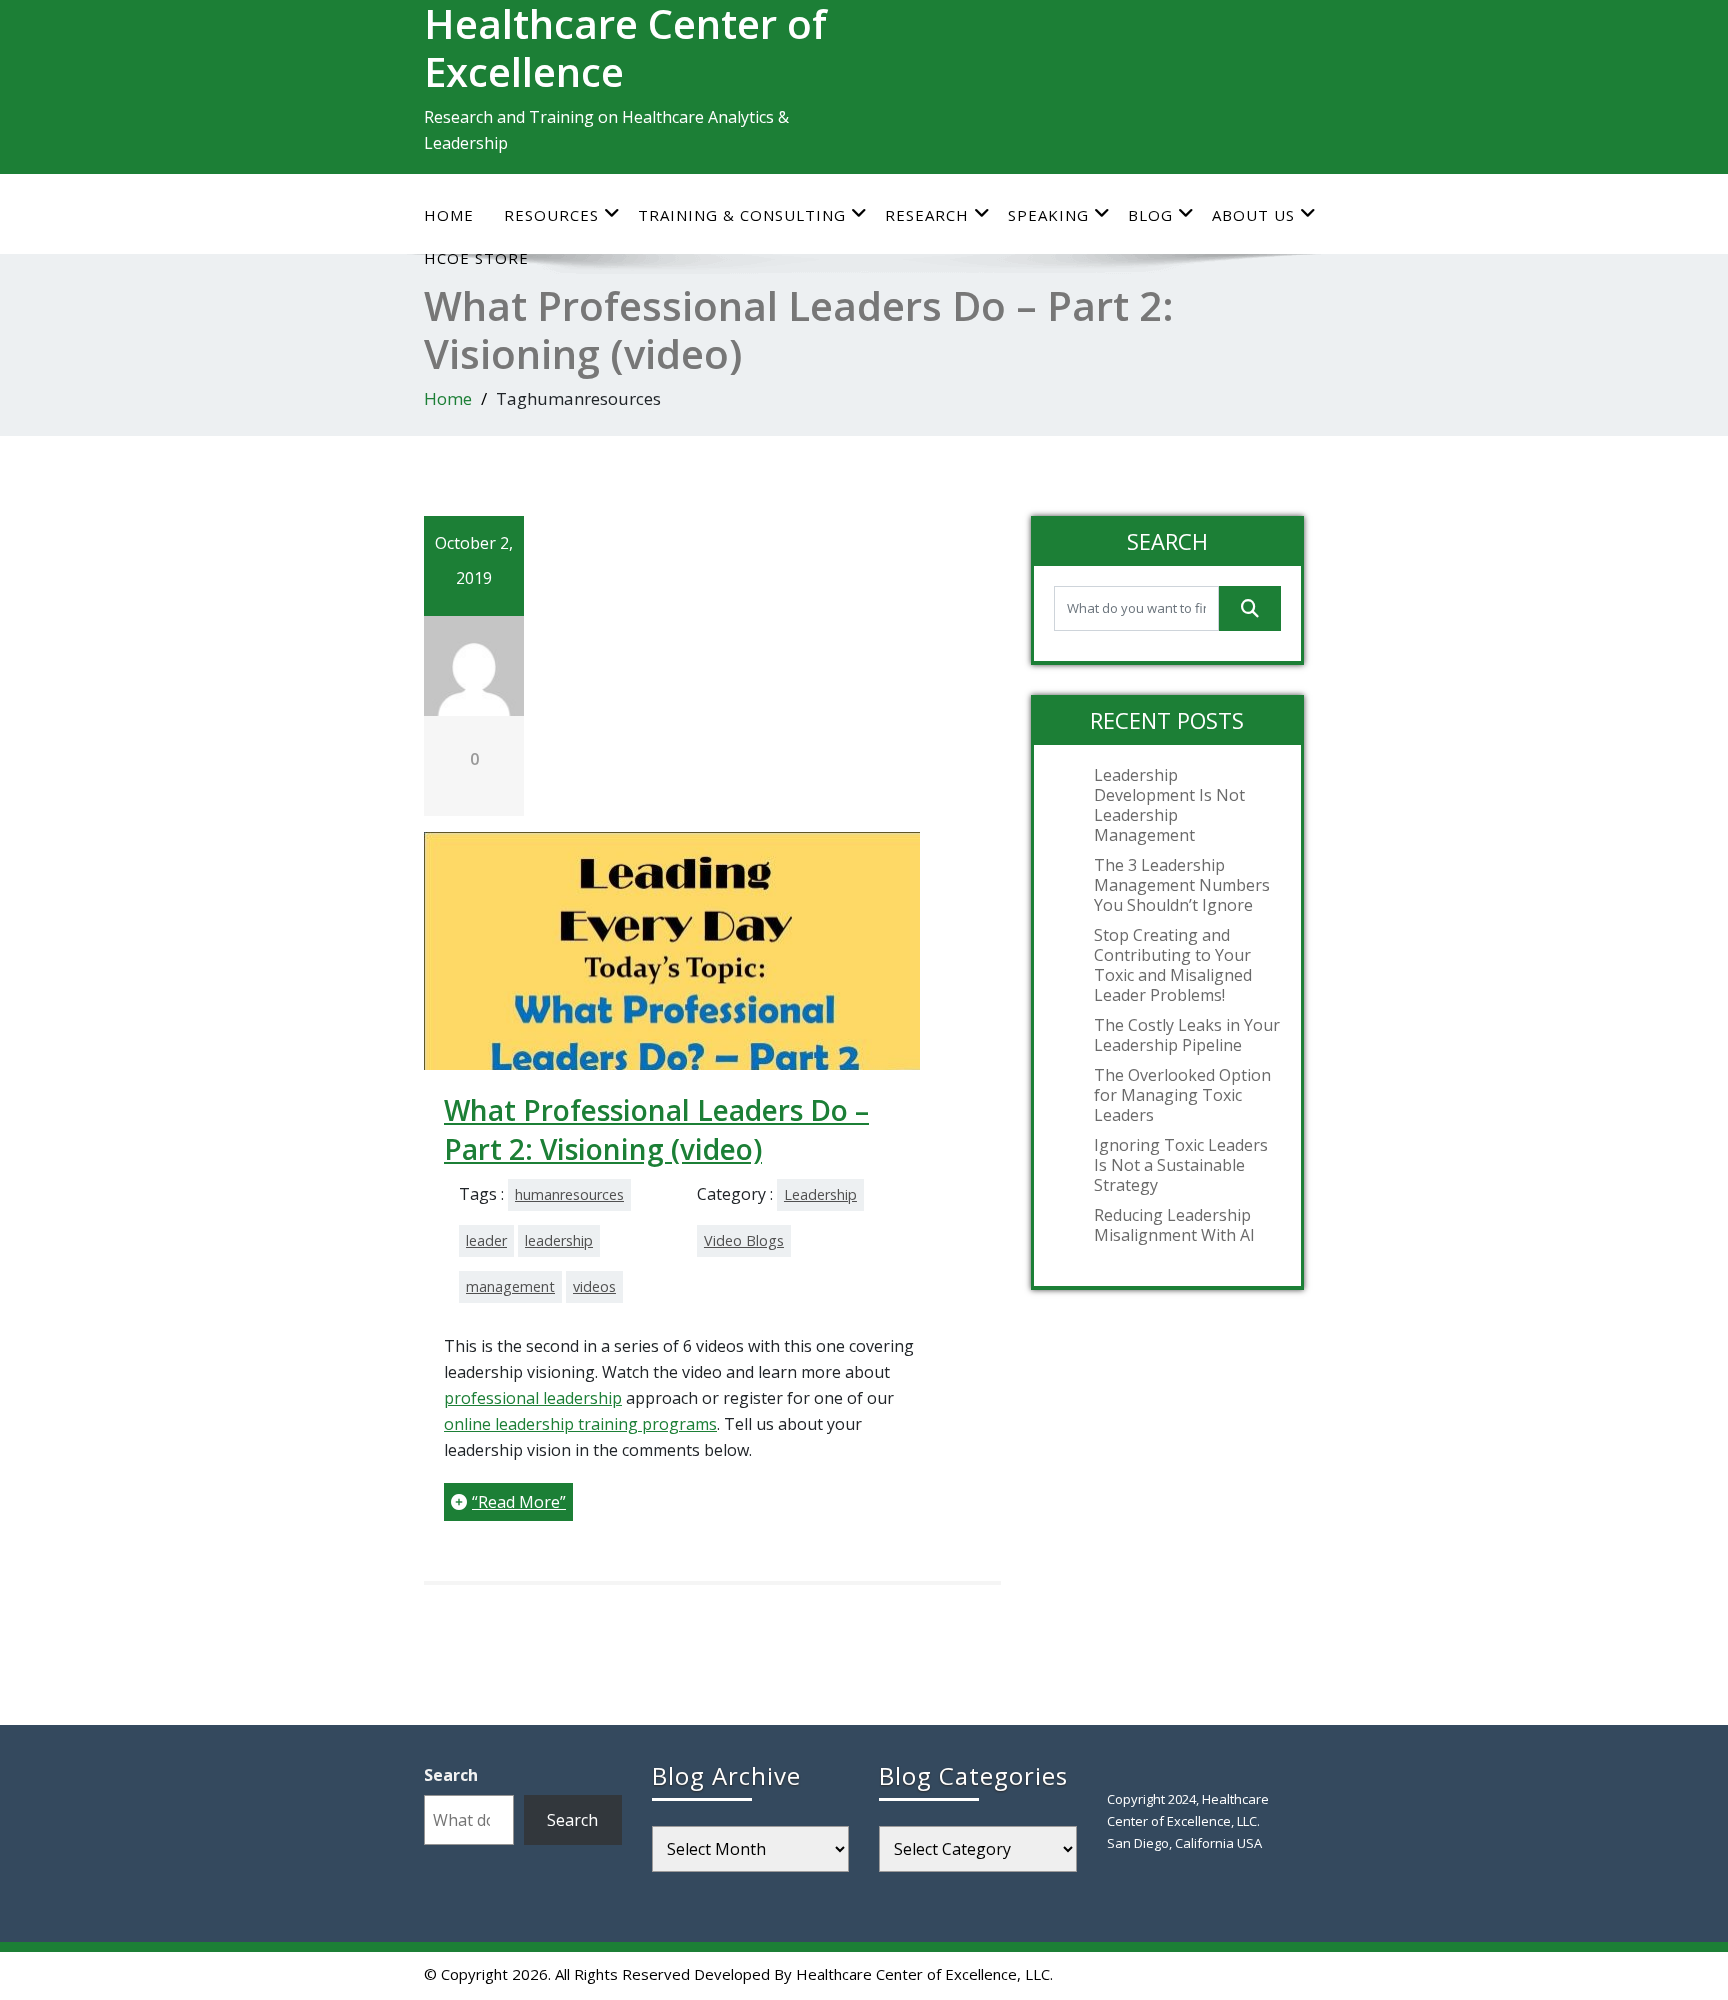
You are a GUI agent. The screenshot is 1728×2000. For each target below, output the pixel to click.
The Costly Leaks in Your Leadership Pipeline (1187, 1035)
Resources (551, 215)
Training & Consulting (742, 215)
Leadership (820, 1194)
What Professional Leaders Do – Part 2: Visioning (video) (656, 1129)
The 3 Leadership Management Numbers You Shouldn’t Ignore (1182, 885)
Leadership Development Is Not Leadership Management (1169, 805)
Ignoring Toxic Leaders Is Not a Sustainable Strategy (1181, 1165)
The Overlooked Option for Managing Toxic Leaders (1182, 1095)
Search (451, 1775)
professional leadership (533, 1398)
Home (449, 215)
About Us (1253, 215)
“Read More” (519, 1502)
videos (594, 1286)
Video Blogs (744, 1240)
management (510, 1286)
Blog (1150, 215)
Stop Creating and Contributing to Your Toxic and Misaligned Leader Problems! (1173, 965)
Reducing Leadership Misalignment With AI (1174, 1225)
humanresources (569, 1194)
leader (486, 1240)
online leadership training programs (580, 1424)
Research (927, 215)
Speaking (1048, 215)
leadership (559, 1240)
